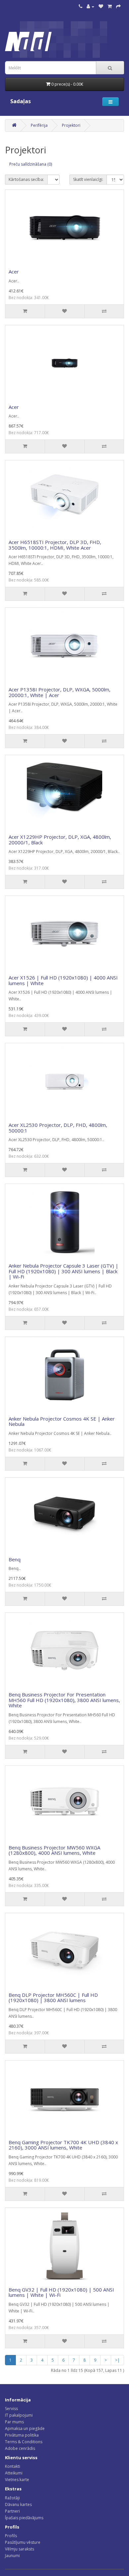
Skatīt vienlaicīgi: (88, 179)
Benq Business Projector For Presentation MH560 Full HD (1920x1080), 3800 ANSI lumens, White (64, 1700)
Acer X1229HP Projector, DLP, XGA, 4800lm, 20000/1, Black (60, 840)
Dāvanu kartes (18, 2504)
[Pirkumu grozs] (110, 6)
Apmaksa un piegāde (25, 2428)
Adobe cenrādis (20, 2448)
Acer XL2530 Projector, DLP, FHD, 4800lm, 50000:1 (58, 1128)
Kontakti (13, 2466)
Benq (15, 1559)
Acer (14, 272)
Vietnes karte (17, 2480)
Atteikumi (14, 2473)
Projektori (71, 125)
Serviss (11, 2409)
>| (117, 2360)
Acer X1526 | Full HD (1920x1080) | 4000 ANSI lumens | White (63, 980)
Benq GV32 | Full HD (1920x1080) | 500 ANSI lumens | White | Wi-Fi (61, 2292)
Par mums (14, 2422)
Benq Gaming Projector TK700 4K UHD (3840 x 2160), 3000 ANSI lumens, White (63, 2145)
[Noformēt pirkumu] (118, 6)
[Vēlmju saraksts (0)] (101, 6)
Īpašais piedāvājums (24, 2518)
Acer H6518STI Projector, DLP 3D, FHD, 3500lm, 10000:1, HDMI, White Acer (55, 545)
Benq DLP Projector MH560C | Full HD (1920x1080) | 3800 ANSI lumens (53, 1998)
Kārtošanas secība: (26, 179)
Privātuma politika (22, 2435)
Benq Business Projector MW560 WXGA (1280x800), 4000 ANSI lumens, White (54, 1850)
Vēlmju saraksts (20, 2549)
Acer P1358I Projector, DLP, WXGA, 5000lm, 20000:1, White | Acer (60, 692)
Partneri (12, 2511)
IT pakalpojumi (19, 2415)
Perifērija (39, 125)
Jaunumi (12, 2556)
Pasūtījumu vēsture (23, 2542)
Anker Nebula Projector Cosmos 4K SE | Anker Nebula (62, 1421)
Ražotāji (12, 2498)
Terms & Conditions (24, 2442)
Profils (11, 2536)
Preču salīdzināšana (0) (31, 164)
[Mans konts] (90, 6)
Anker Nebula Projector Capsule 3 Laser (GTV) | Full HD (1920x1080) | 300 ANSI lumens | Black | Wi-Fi (64, 1271)
